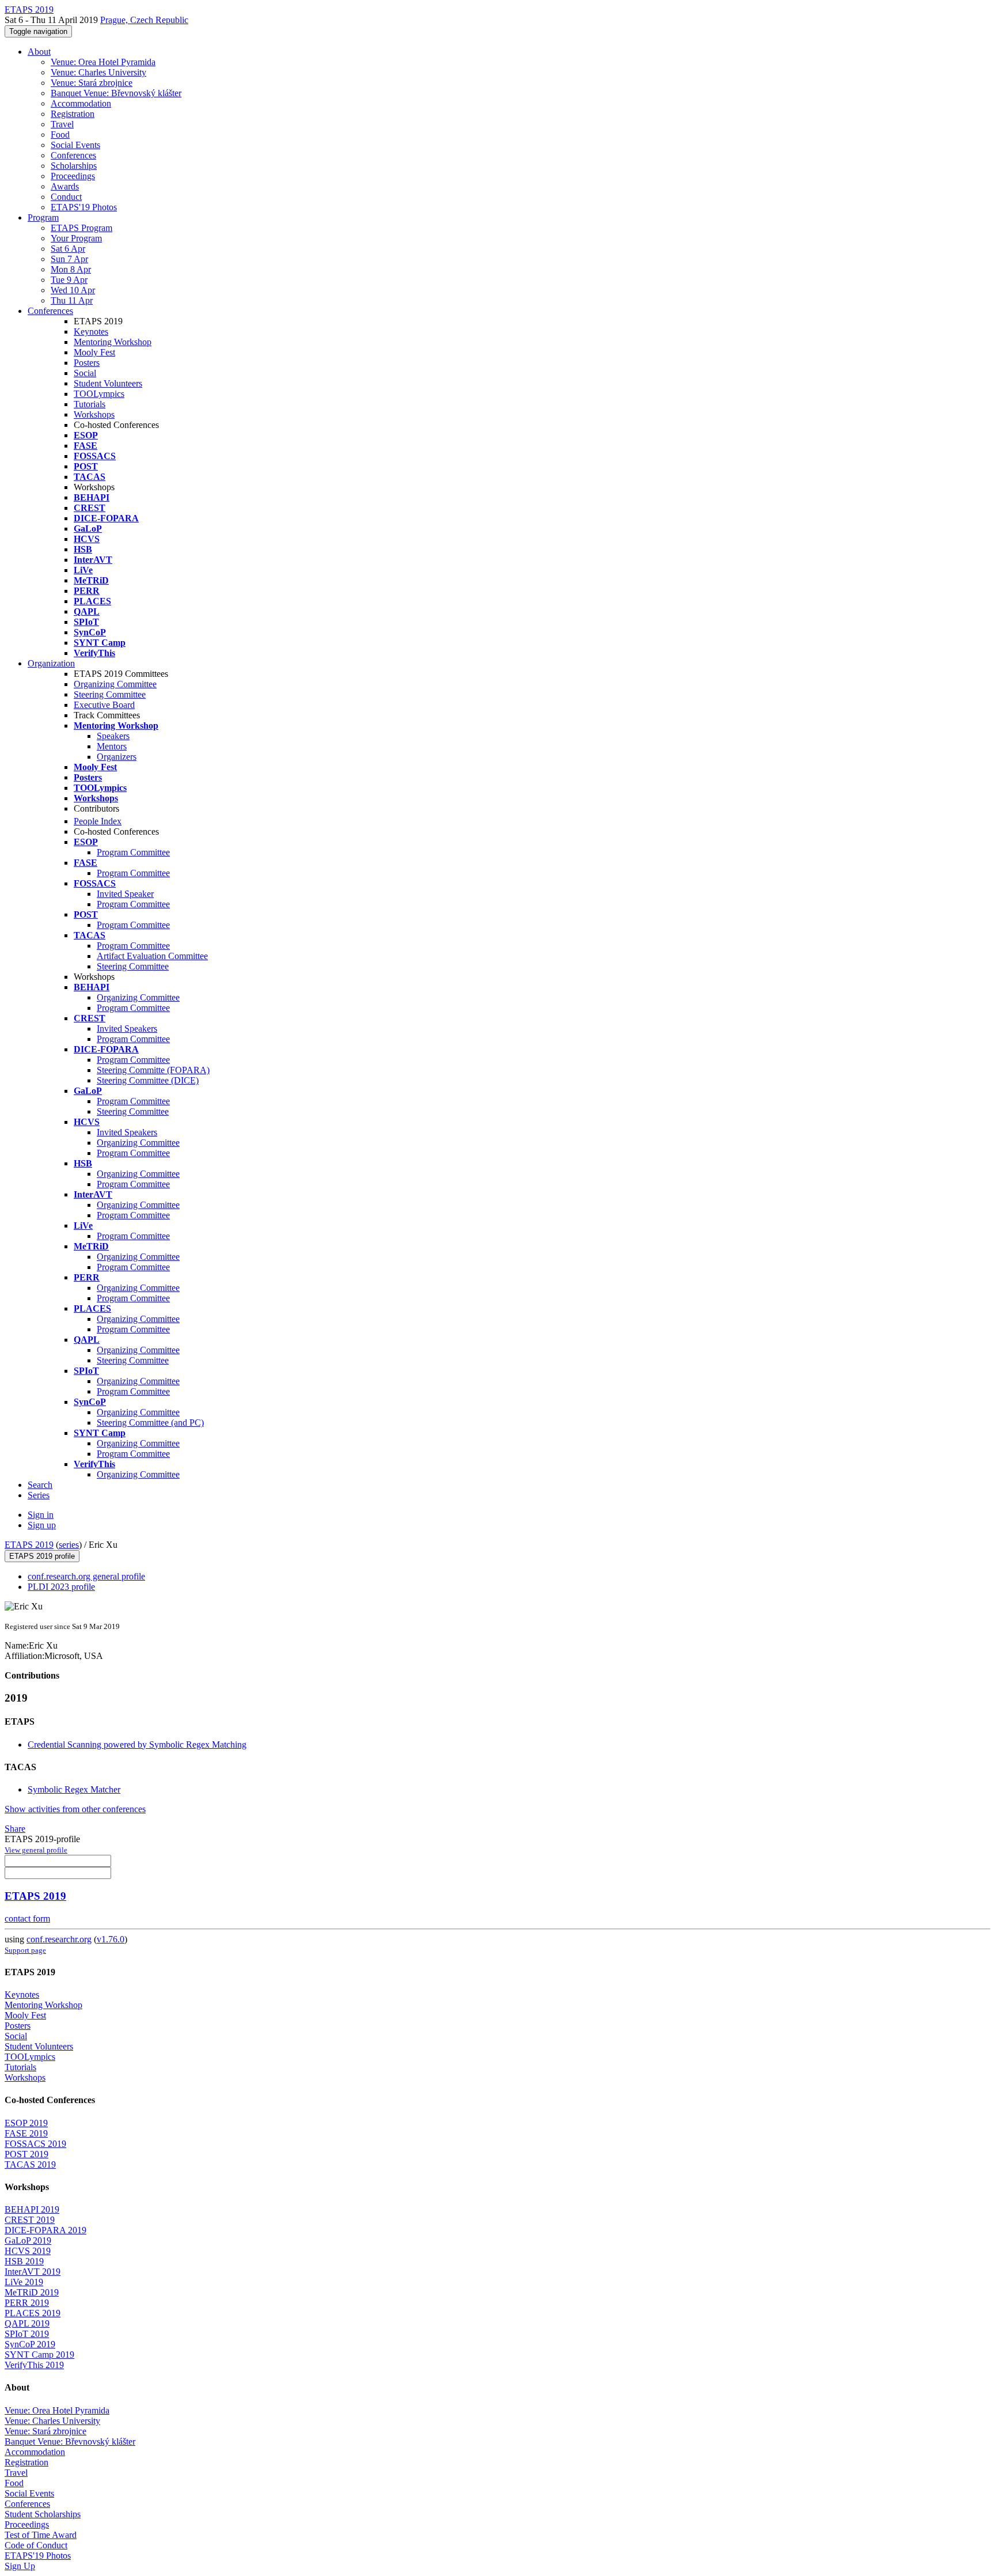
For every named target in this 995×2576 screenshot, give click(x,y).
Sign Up (20, 2566)
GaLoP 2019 (28, 2240)
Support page (25, 1950)
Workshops (94, 414)
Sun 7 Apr (69, 259)
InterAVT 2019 (33, 2272)
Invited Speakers (127, 1028)
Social (85, 373)
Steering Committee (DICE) (148, 1080)
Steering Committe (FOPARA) (153, 1070)
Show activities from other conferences (75, 1809)
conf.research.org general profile (86, 1576)
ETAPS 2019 (29, 1545)
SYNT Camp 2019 (39, 2355)
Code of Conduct (36, 2545)
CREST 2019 (30, 2220)
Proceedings (73, 176)
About (39, 52)
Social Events (75, 145)
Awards (65, 186)
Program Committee (133, 852)
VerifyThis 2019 (34, 2365)
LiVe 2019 (24, 2282)
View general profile (36, 1850)
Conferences (73, 155)
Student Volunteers (108, 383)
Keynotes (91, 332)
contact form (27, 1918)
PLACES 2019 (33, 2313)
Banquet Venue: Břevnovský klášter (116, 93)
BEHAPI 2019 (32, 2209)
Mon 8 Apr (71, 269)
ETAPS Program (81, 228)
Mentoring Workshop (113, 342)
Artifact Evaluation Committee (152, 956)
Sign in (41, 1515)
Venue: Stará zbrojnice (92, 83)
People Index (98, 821)
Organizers (117, 757)
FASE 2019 (26, 2133)
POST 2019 (26, 2154)
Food (60, 135)
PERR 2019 (27, 2303)
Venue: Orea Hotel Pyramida (103, 62)
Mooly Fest (94, 352)
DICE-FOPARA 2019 (45, 2230)
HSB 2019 (24, 2261)
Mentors (112, 746)
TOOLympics (99, 394)
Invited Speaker (125, 894)
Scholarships (74, 166)
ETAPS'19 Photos (84, 207)
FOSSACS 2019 (35, 2144)
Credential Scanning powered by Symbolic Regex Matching (137, 1745)
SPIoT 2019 (27, 2334)
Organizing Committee (115, 684)
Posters (87, 363)
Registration (73, 114)
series (69, 1545)
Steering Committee (110, 694)
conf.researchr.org (59, 1939)
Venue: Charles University (98, 72)
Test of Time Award (41, 2535)
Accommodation (81, 103)
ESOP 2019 (26, 2123)
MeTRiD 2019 (32, 2292)
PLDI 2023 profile (61, 1587)
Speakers (113, 736)
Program (43, 217)
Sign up (42, 1525)
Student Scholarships (43, 2514)
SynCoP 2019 (30, 2344)
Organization (51, 663)
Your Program (76, 238)
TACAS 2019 (30, 2164)
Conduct (66, 197)
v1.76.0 (111, 1939)
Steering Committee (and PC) (150, 1423)
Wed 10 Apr (73, 290)
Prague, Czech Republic (144, 20)
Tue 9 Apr (69, 280)
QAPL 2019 (27, 2323)
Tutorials (90, 404)
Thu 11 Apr (72, 300)
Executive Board (104, 705)
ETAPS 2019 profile (42, 1556)
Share (15, 1829)
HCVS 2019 (28, 2251)
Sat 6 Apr (68, 249)
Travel (62, 124)
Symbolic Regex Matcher (74, 1789)
